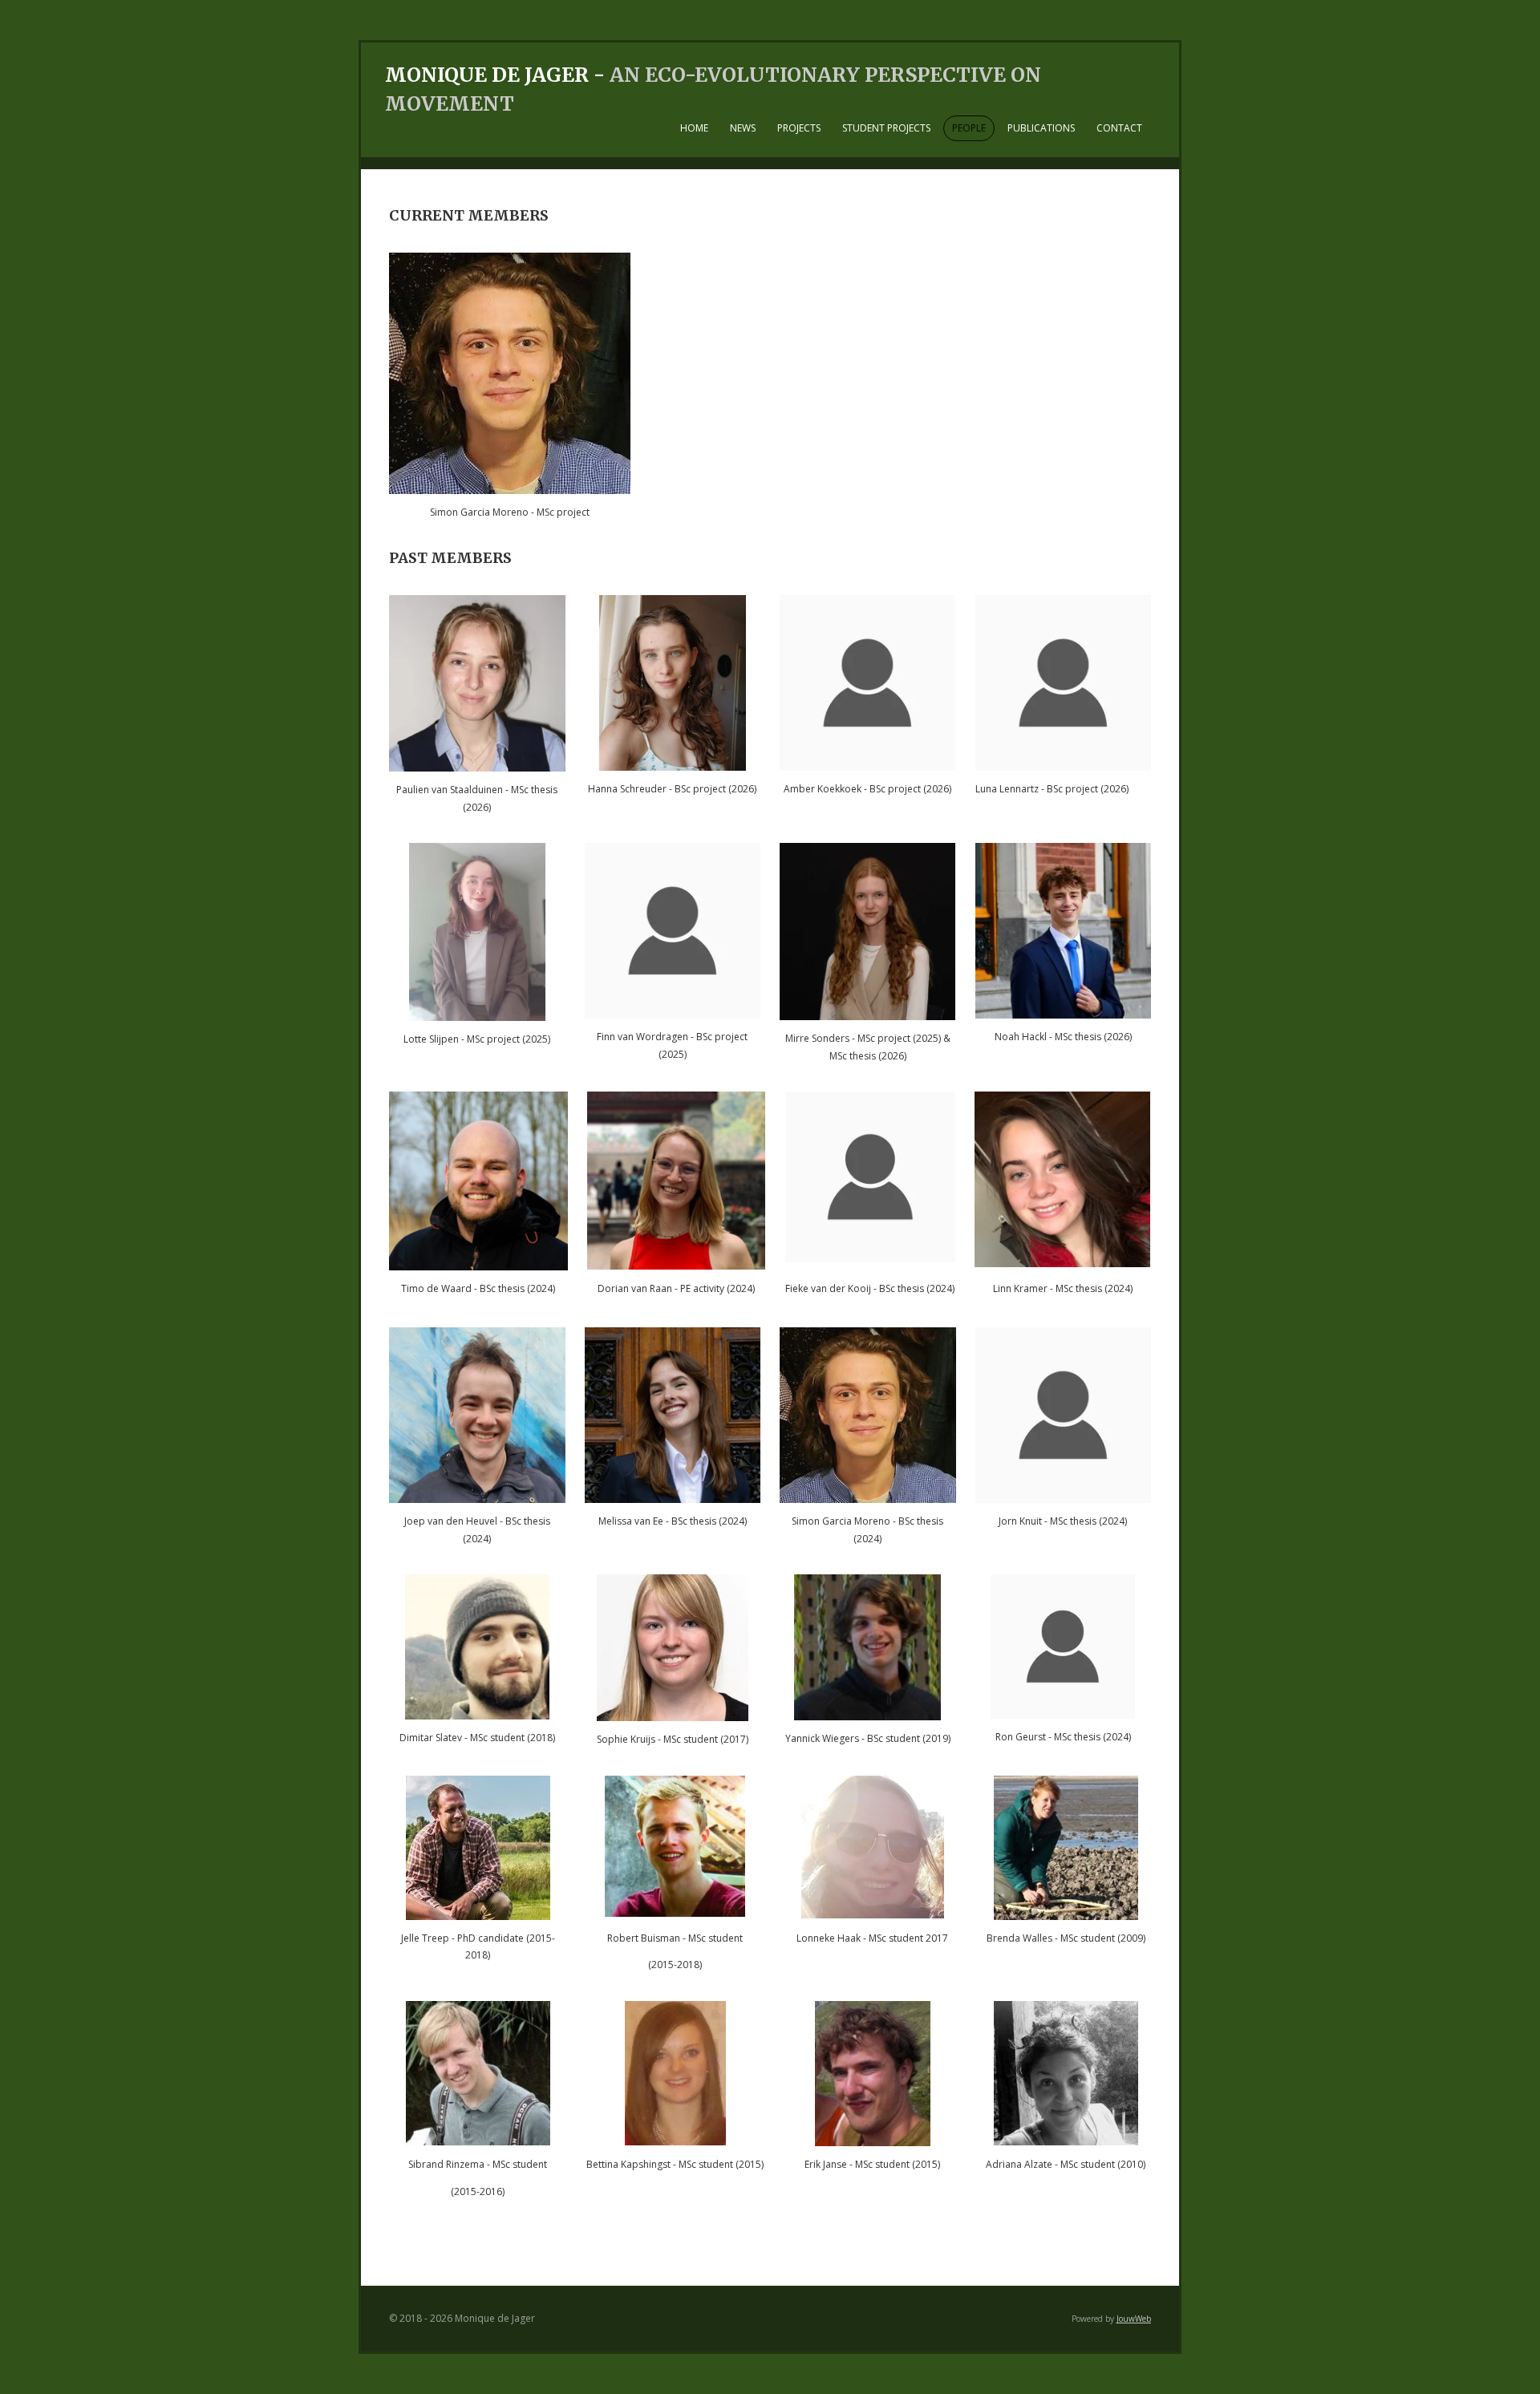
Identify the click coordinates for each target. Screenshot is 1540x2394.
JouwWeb (1134, 2319)
